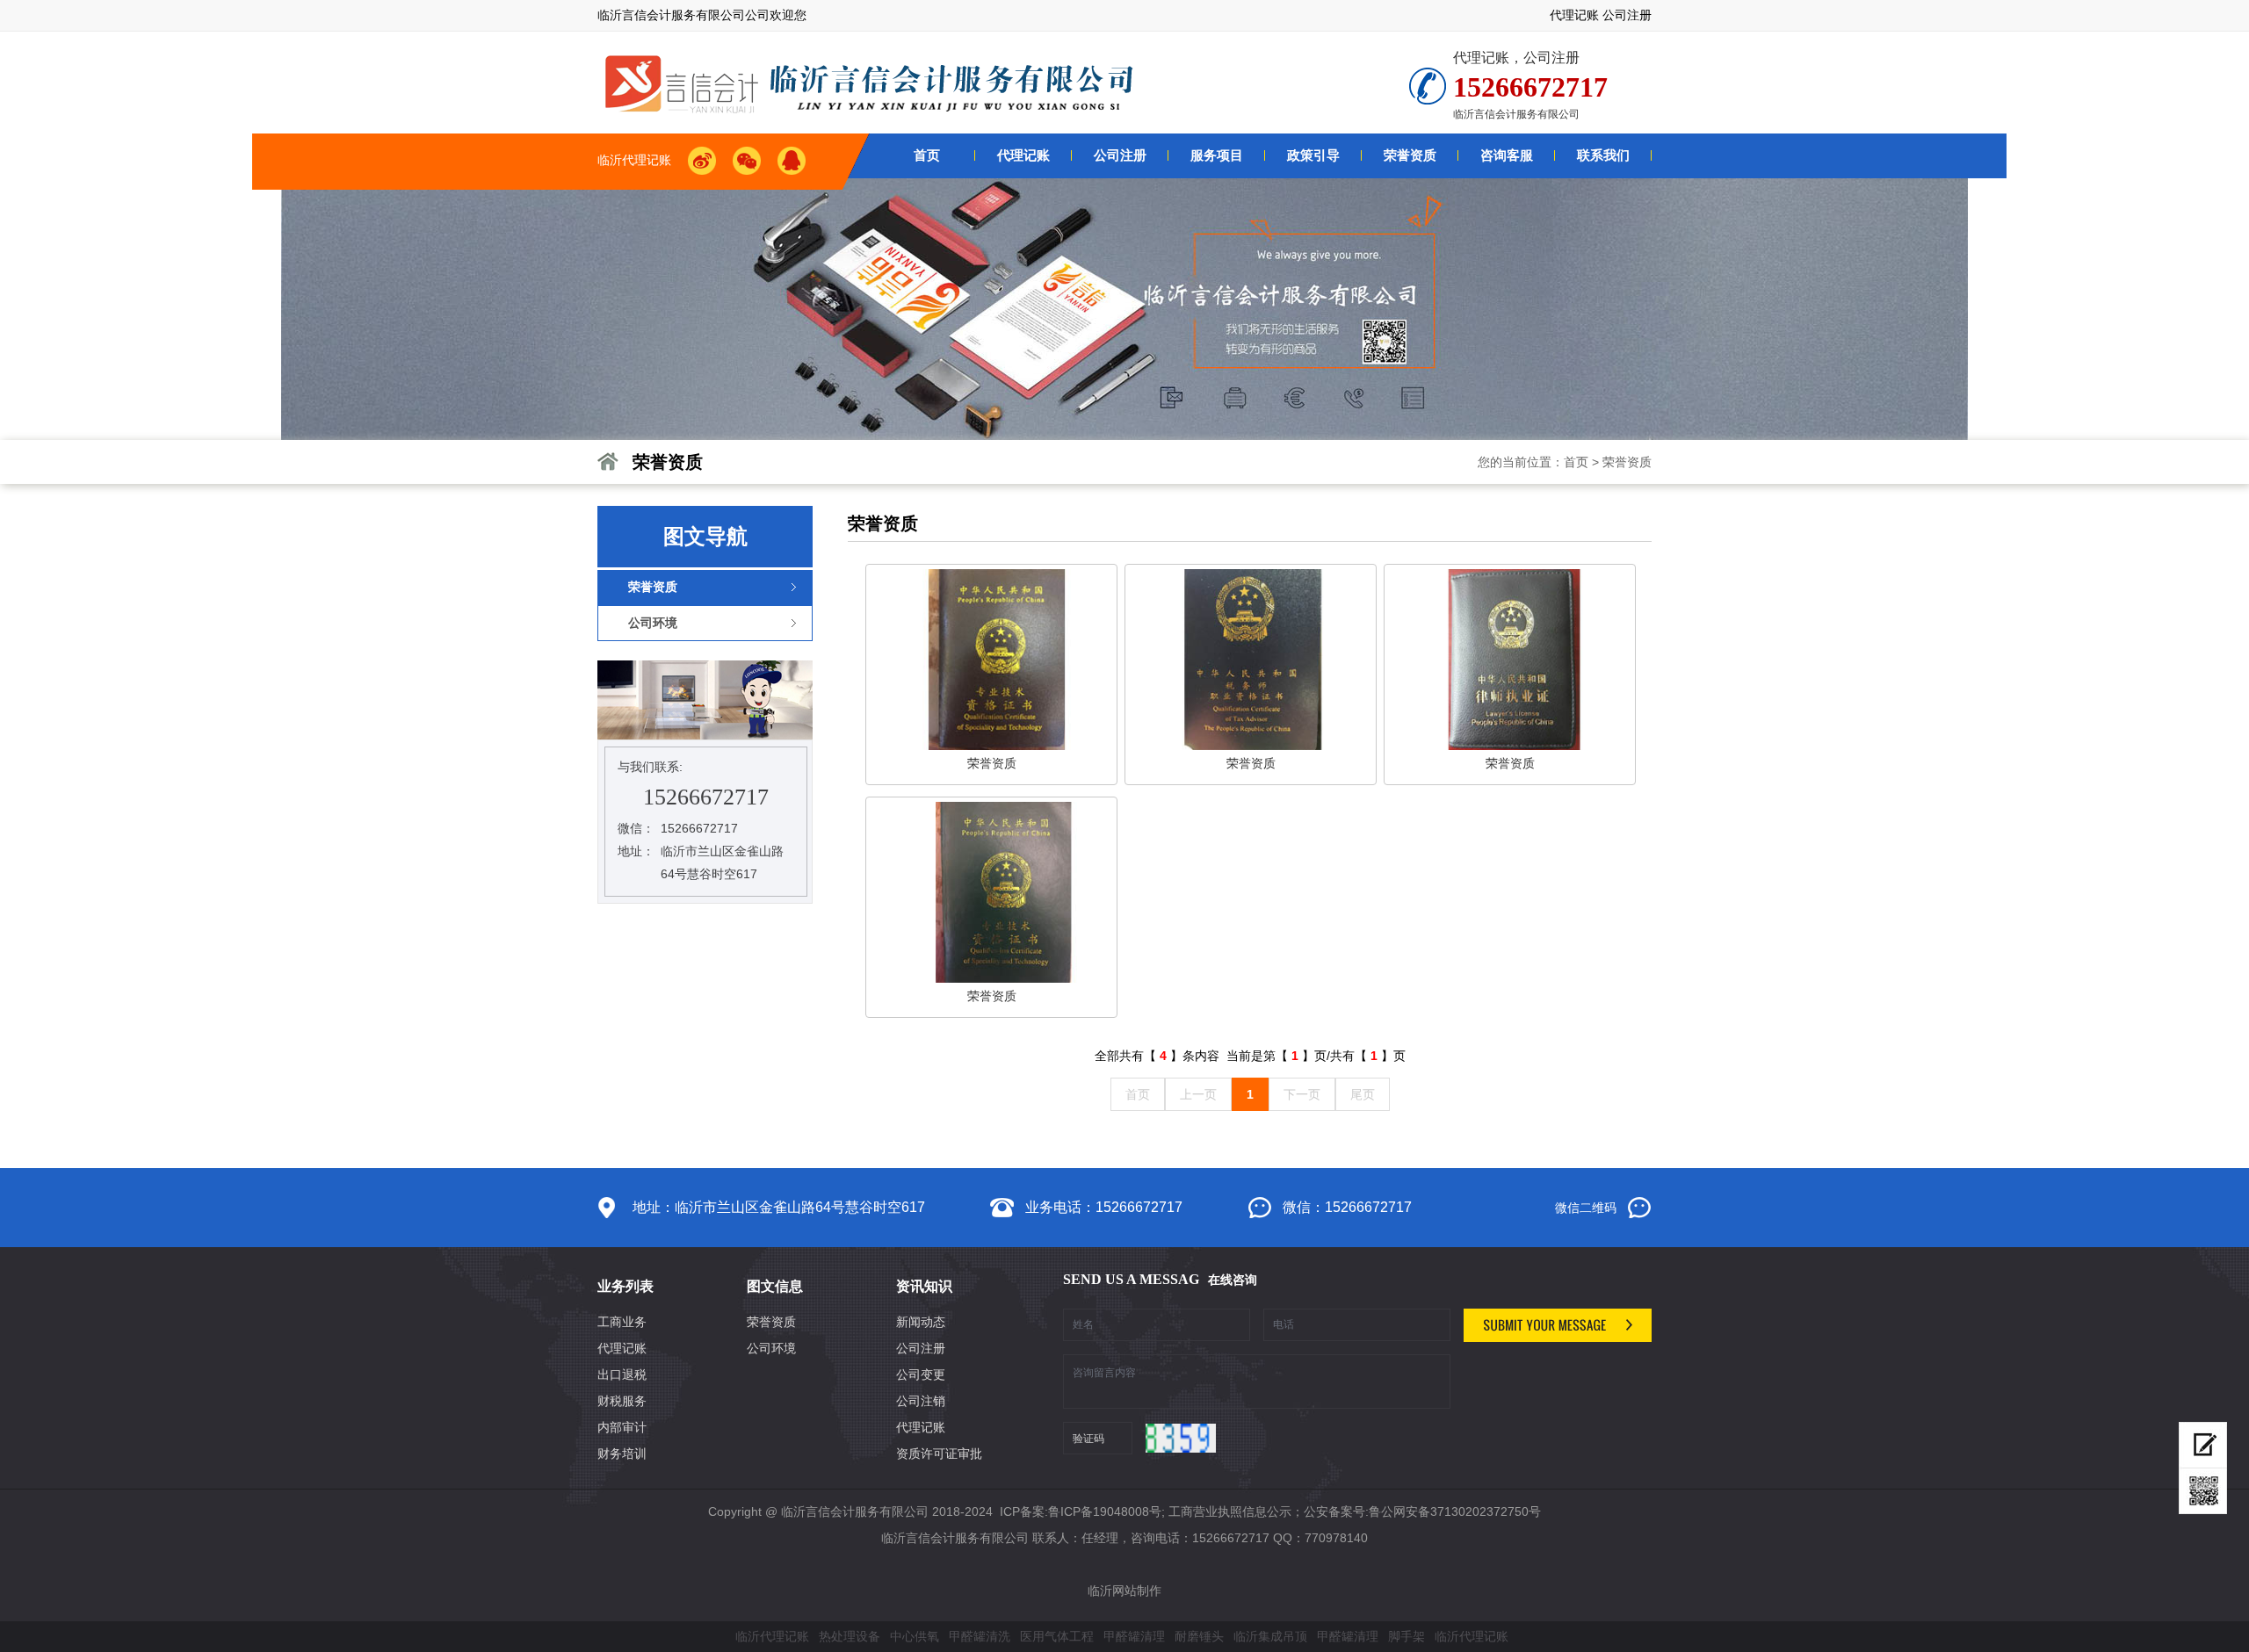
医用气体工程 (1057, 1636)
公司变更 (921, 1374)
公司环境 (771, 1348)
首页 (1576, 462)
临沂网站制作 (1124, 1591)
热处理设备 (850, 1636)
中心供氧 (915, 1636)
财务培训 (622, 1454)
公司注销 (921, 1401)
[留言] (2203, 1445)
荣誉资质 (1627, 462)
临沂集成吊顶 (1270, 1636)
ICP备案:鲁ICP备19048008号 (1079, 1511)
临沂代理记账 (772, 1636)
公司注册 (1627, 15)
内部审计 (622, 1427)
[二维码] (2203, 1491)
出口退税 (622, 1374)
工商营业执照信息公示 (1230, 1511)
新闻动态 (921, 1322)
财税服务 (622, 1401)
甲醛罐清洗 (980, 1636)
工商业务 (622, 1322)
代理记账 (1574, 15)
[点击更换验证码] (1181, 1438)
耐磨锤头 (1199, 1636)
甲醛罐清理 (1134, 1636)
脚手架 (1407, 1636)
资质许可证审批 (939, 1454)
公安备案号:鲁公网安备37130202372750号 (1422, 1511)
